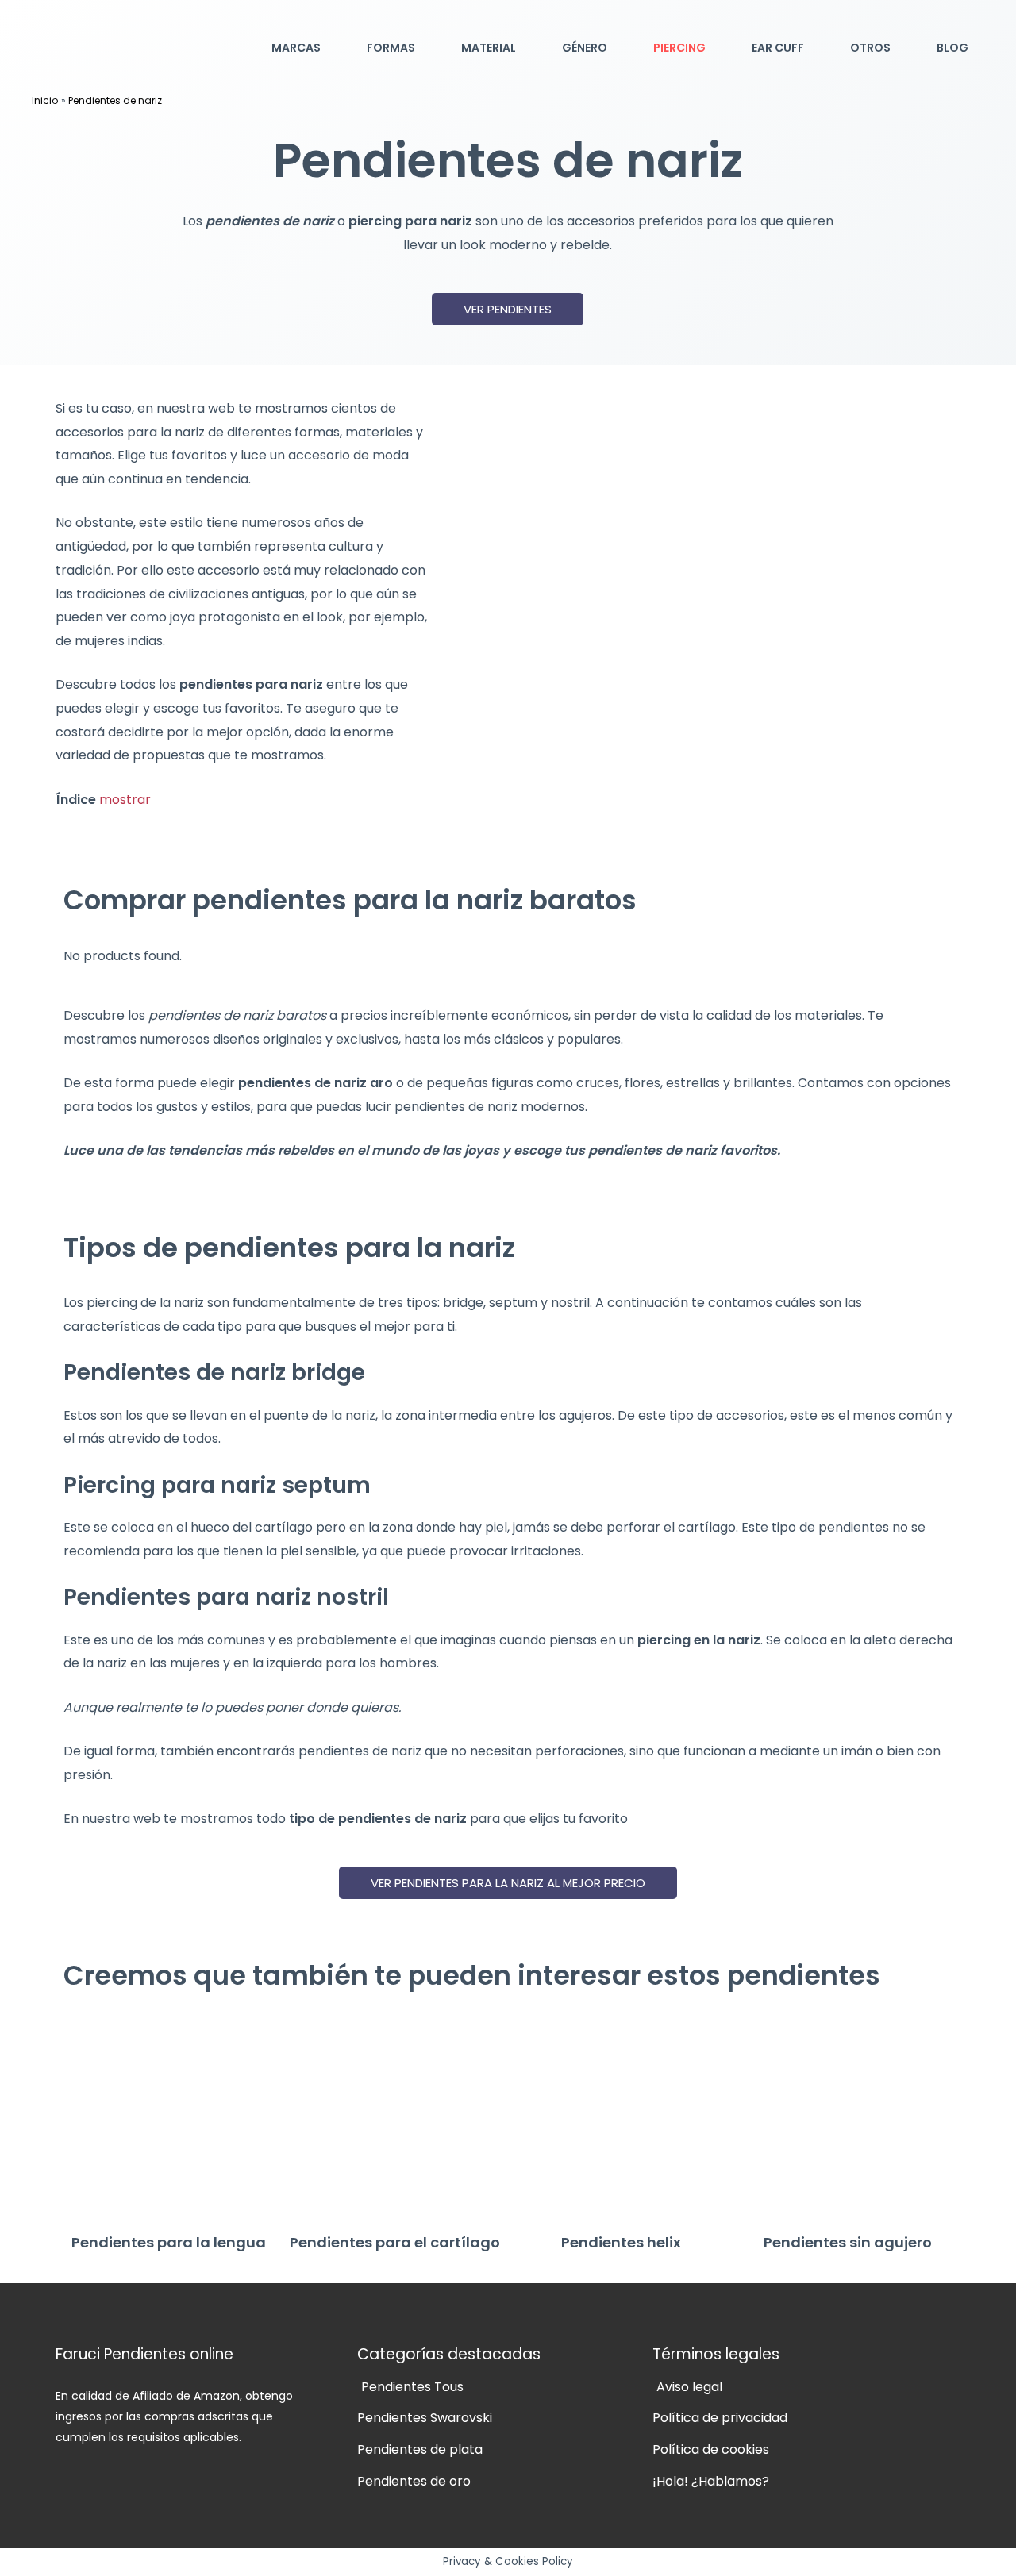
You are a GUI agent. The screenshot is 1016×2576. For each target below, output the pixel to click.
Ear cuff (778, 48)
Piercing (679, 48)
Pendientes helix (621, 2242)
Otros (870, 48)
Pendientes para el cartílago (395, 2242)
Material (489, 48)
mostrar (125, 800)
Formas (391, 48)
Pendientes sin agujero (848, 2242)
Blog (952, 48)
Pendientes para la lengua (169, 2242)
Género (585, 48)
